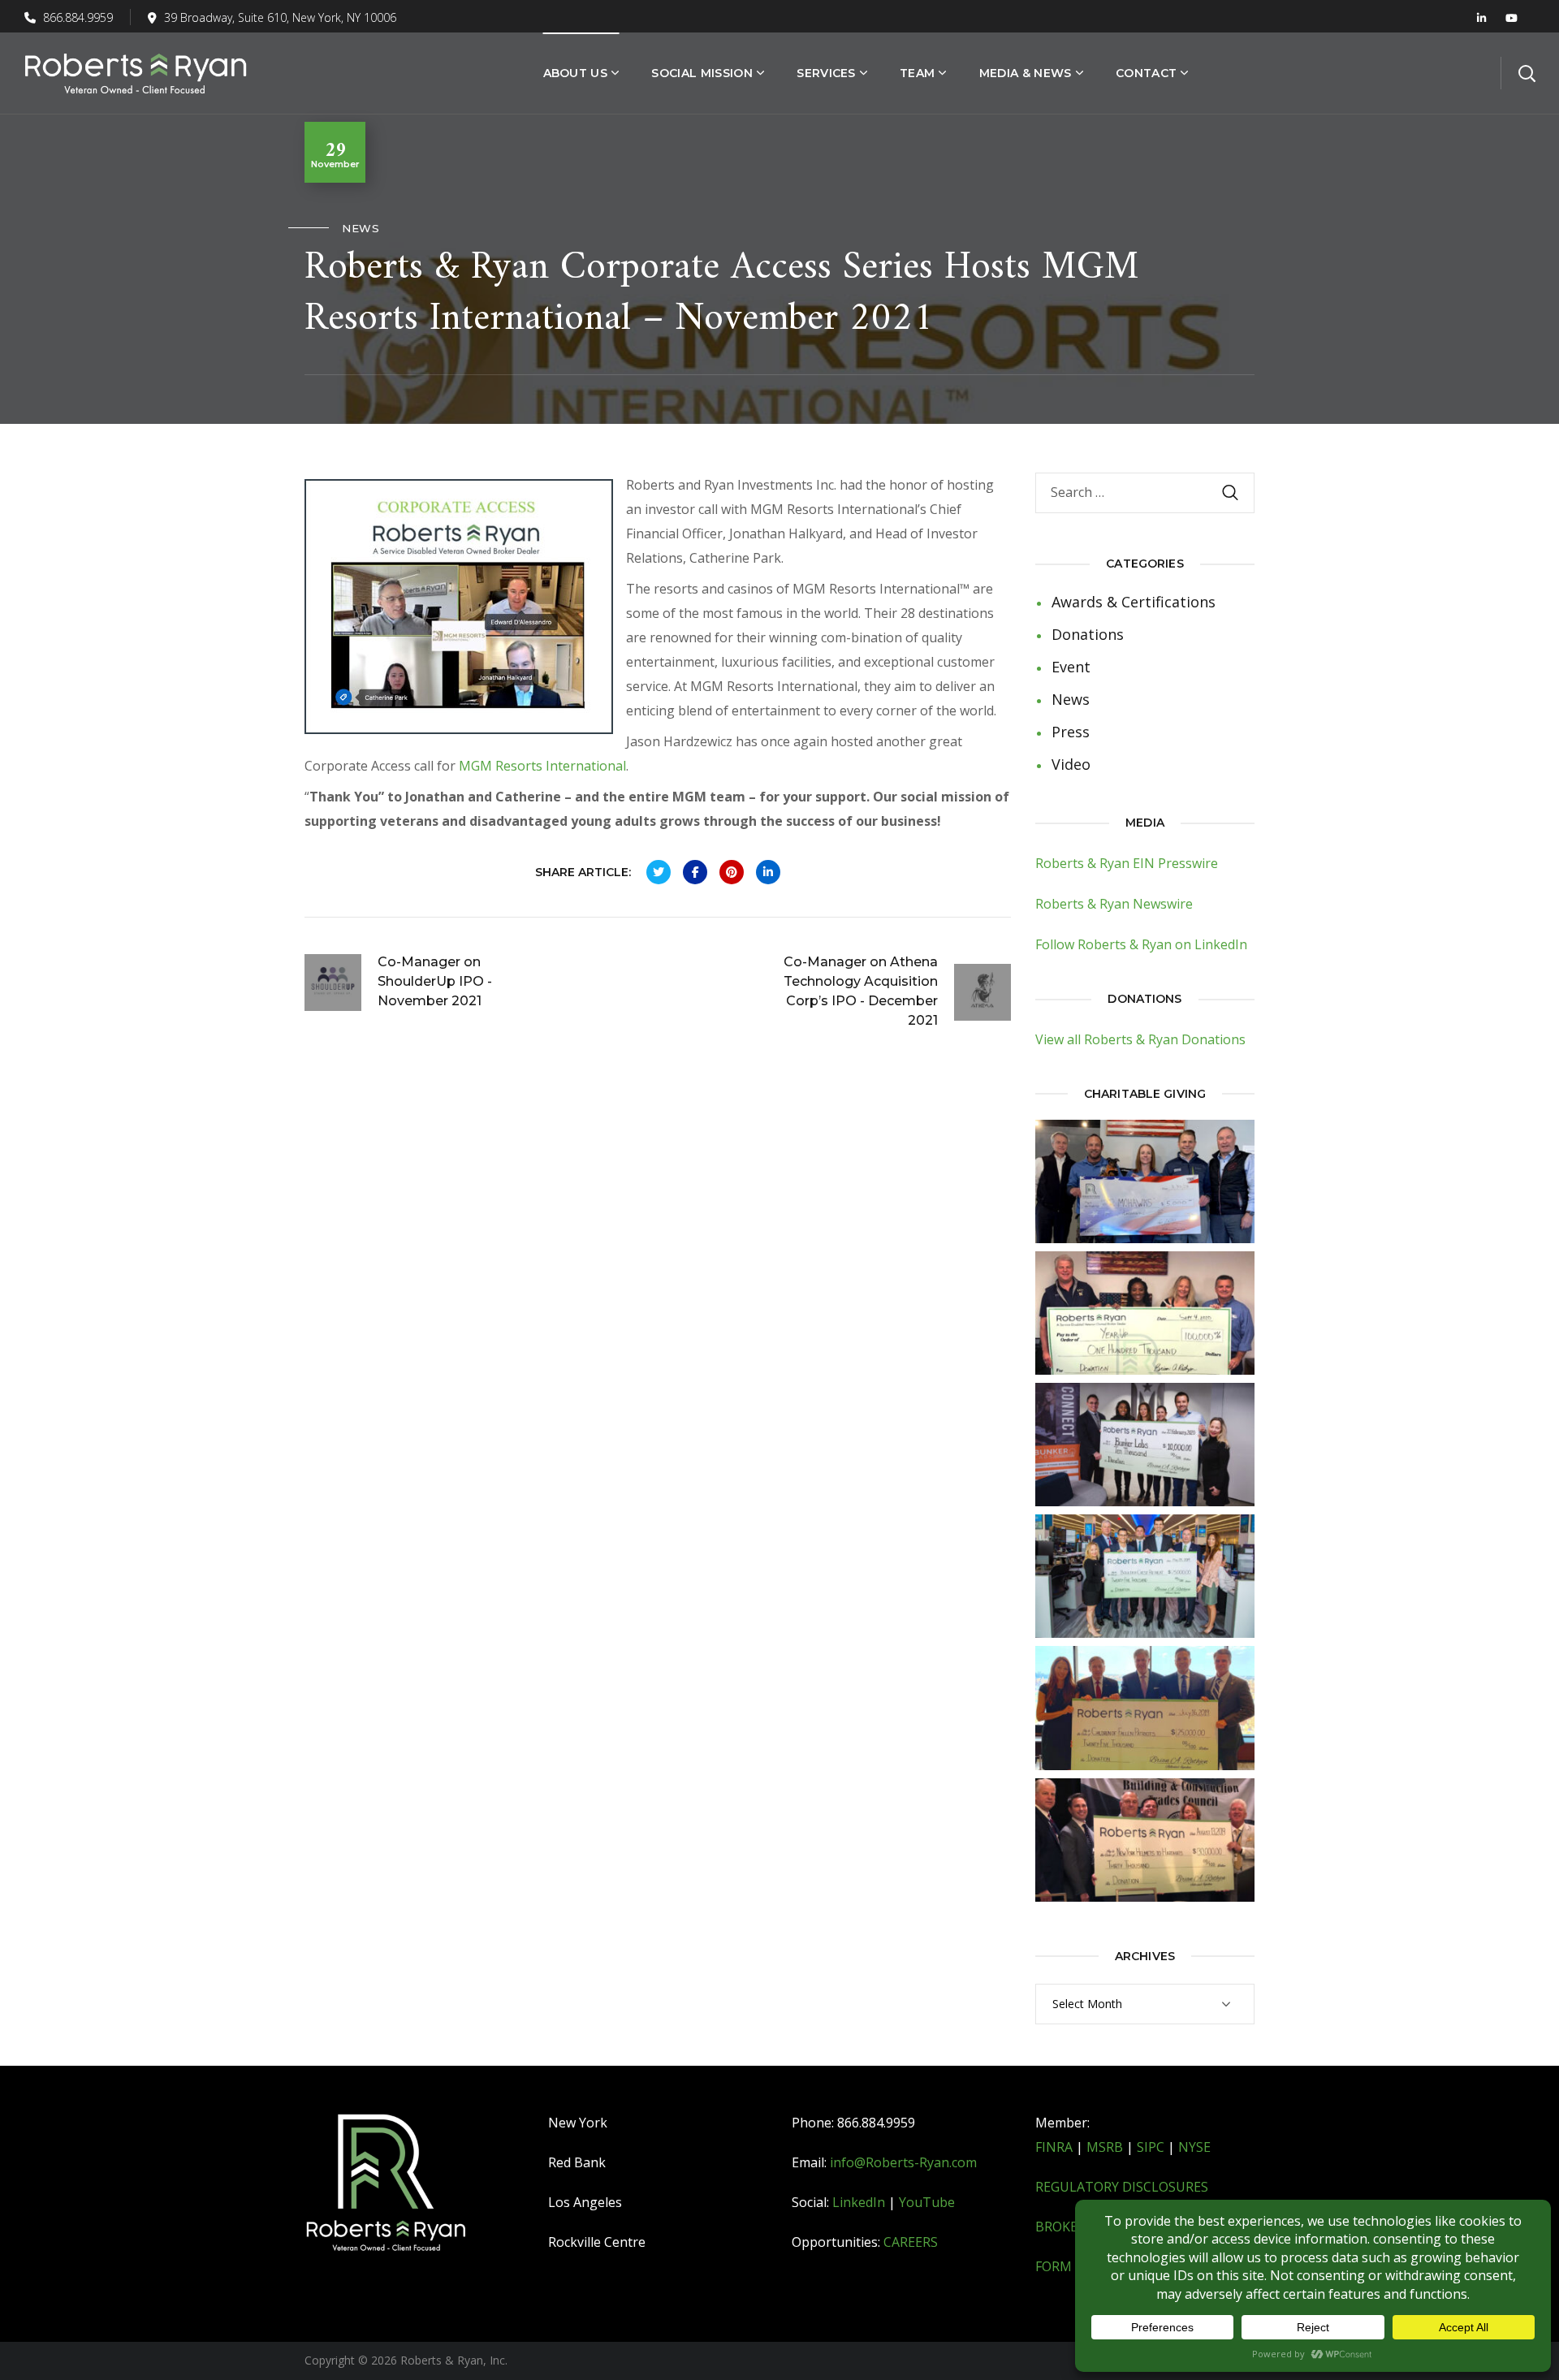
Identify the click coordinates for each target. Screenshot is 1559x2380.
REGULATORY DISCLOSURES (1122, 2187)
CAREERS (911, 2242)
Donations (1088, 634)
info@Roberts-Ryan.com (903, 2162)
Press (1071, 732)
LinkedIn (859, 2202)
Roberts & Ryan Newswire (1114, 904)
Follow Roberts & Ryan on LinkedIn (1141, 944)
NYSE (1194, 2147)
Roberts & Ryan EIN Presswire (1127, 863)
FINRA (1054, 2147)
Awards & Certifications (1134, 602)
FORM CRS (1067, 2266)
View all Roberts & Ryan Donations (1140, 1039)
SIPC (1151, 2147)
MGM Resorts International (542, 766)
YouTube (927, 2202)
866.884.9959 (76, 17)
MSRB (1105, 2147)
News (361, 228)
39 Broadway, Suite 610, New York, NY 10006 (280, 17)
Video (1071, 764)
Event (1071, 667)
